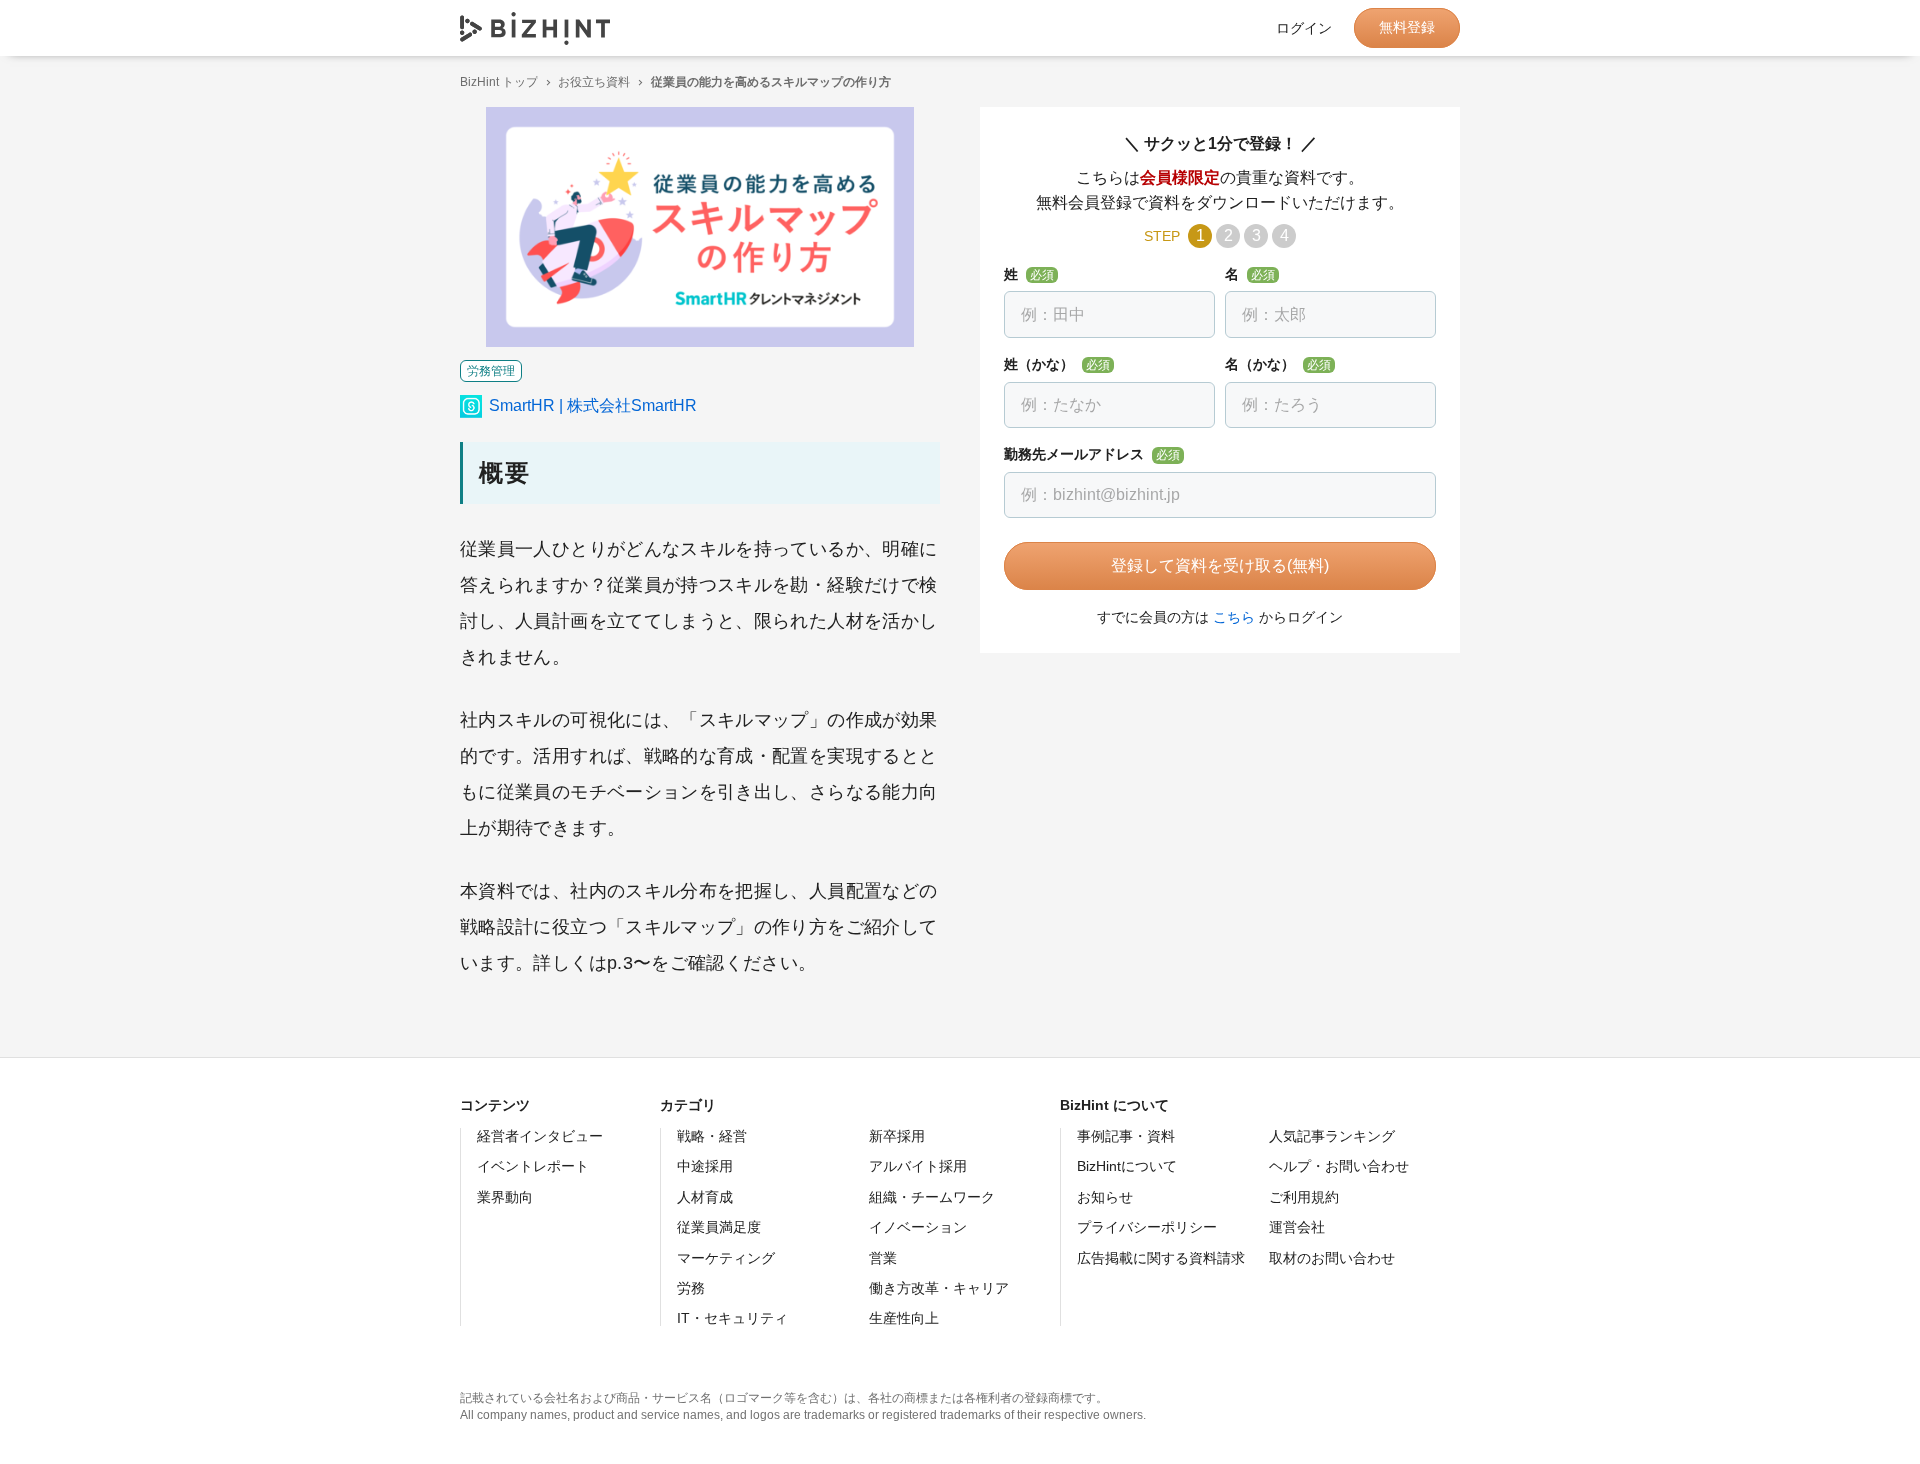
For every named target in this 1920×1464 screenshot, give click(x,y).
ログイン (1304, 28)
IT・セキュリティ (732, 1318)
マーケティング (726, 1258)
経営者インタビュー (540, 1136)
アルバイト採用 (918, 1166)
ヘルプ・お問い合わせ (1339, 1166)
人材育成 (705, 1197)
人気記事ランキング (1332, 1136)
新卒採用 (897, 1136)
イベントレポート (533, 1166)
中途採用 (705, 1166)
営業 (883, 1258)
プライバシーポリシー (1147, 1227)
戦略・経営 (712, 1136)
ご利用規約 (1304, 1197)
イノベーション (918, 1227)
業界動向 (505, 1197)
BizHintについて (1127, 1166)
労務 (691, 1288)
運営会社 (1297, 1227)
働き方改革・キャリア (939, 1288)
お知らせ (1105, 1197)
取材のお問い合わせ (1332, 1258)
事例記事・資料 (1126, 1136)
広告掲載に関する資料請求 (1161, 1258)
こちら (1234, 617)
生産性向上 (904, 1318)
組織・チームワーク (932, 1197)
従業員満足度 (719, 1227)
